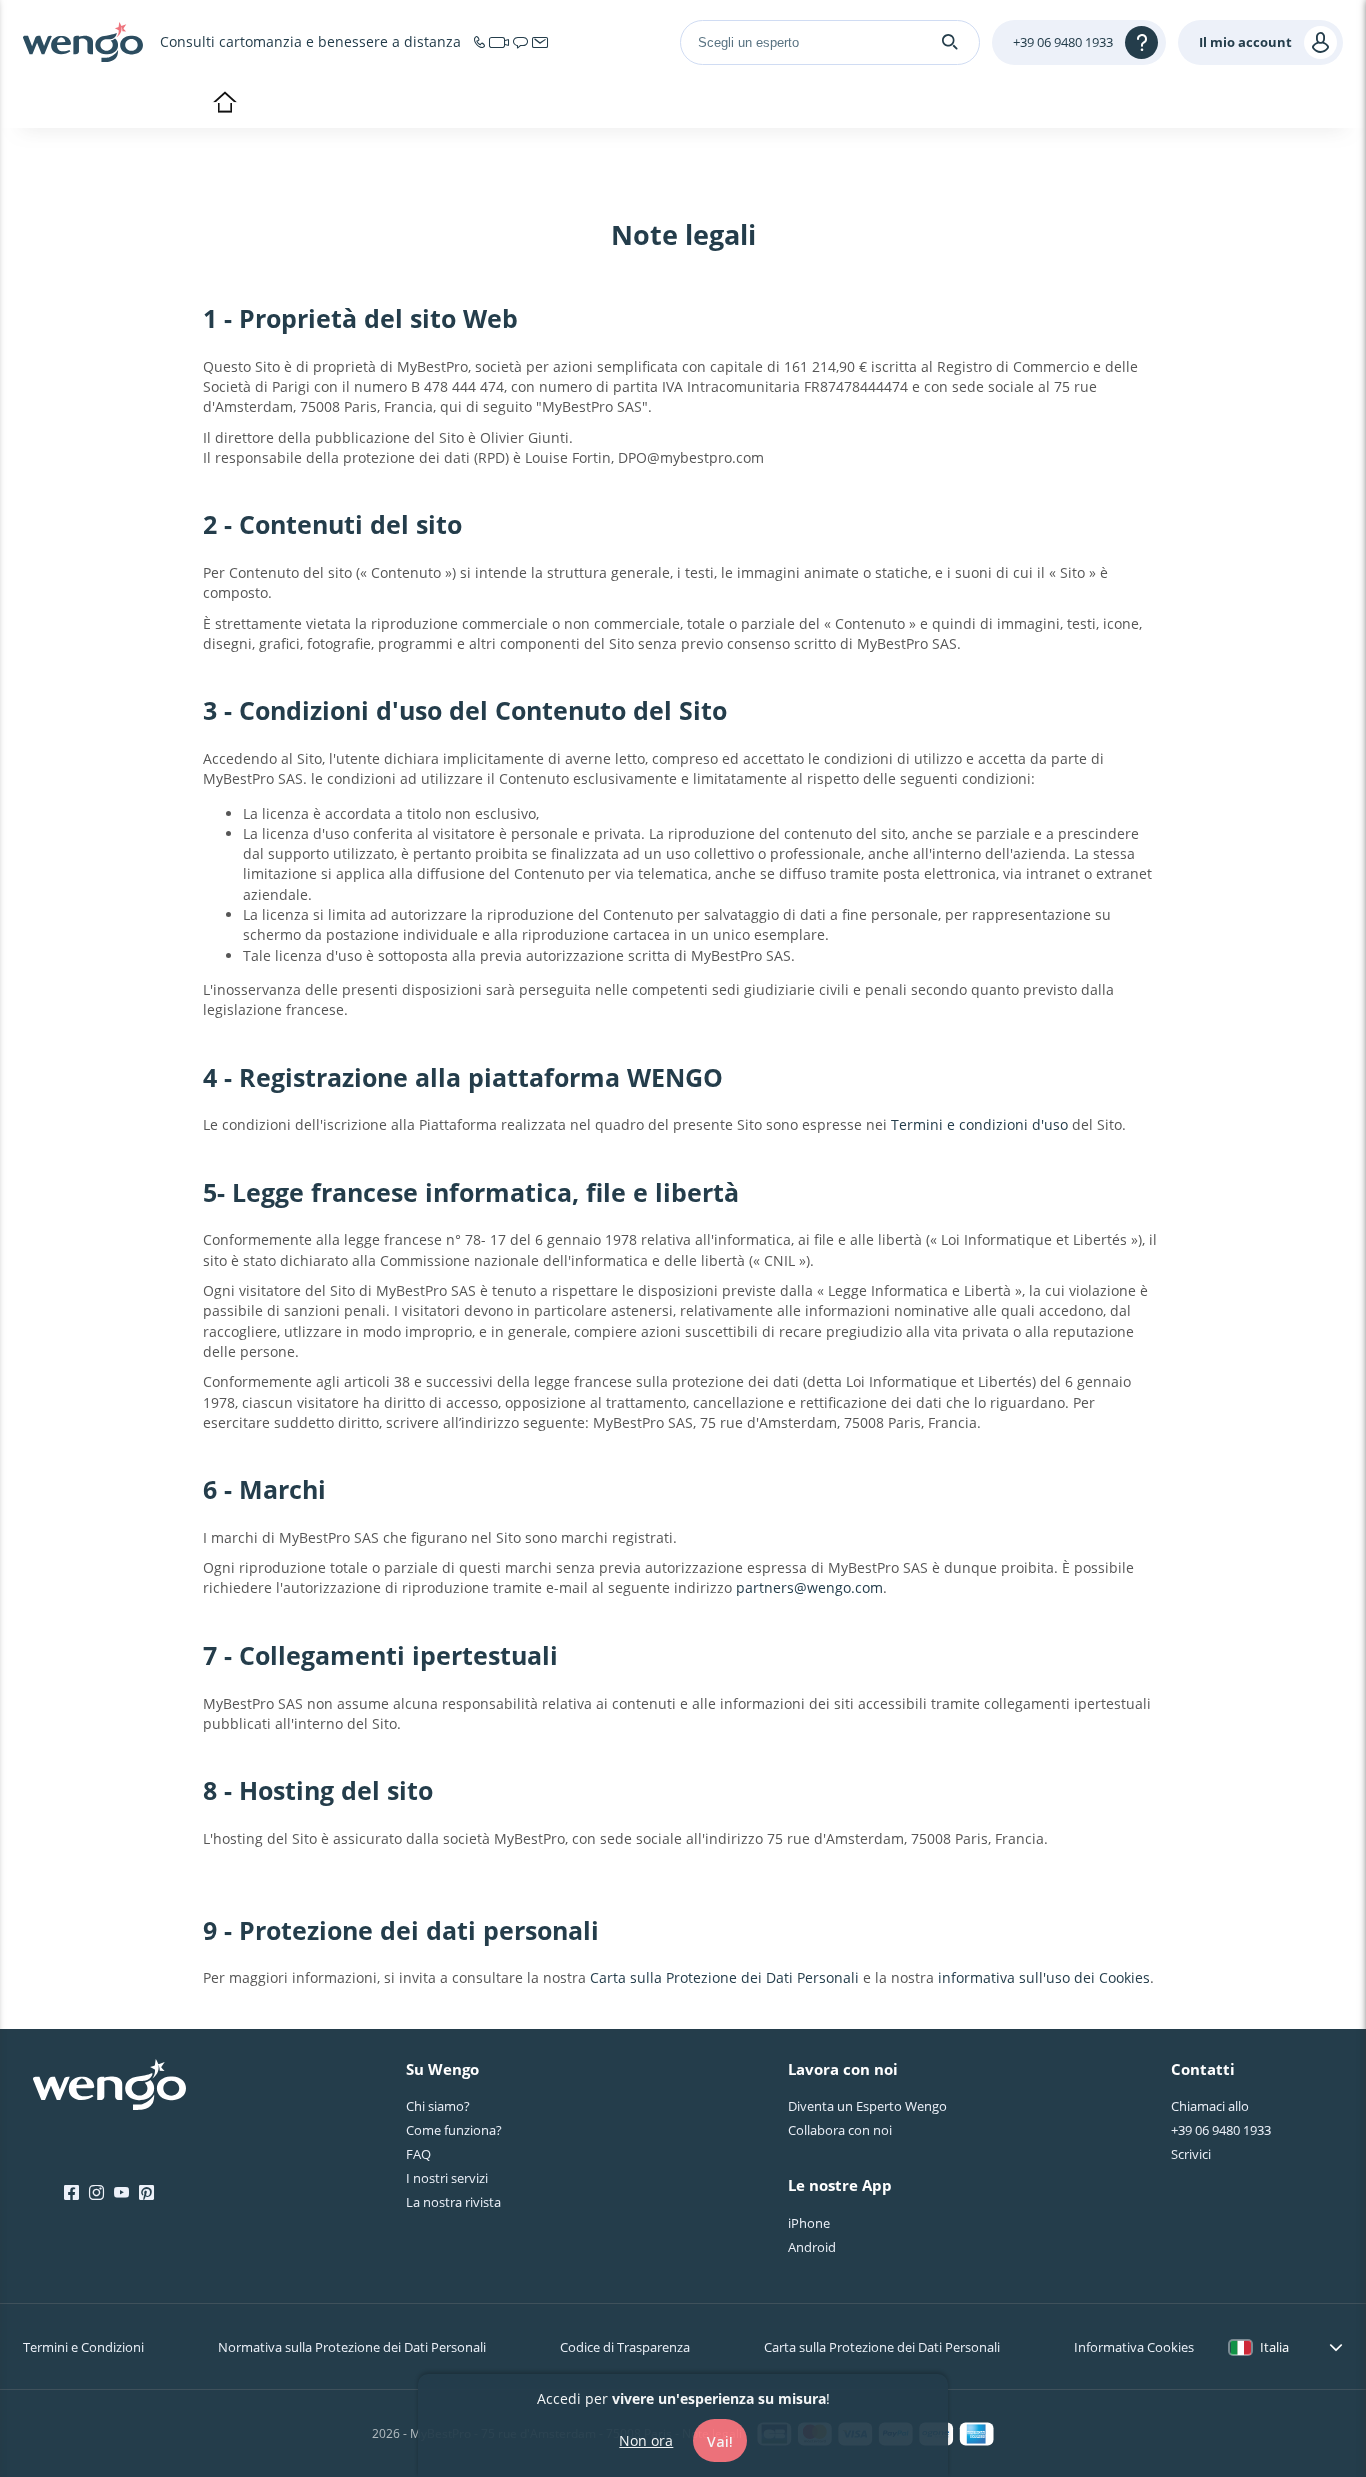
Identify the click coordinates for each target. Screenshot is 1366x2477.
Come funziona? (454, 2130)
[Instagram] (96, 2193)
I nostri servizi (447, 2178)
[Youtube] (121, 2193)
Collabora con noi (840, 2130)
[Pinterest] (146, 2193)
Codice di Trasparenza (625, 2347)
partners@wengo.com (809, 1587)
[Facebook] (71, 2193)
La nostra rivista (453, 2202)
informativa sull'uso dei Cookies (1044, 1977)
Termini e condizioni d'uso (979, 1124)
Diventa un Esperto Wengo (867, 2106)
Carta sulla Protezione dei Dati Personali (724, 1977)
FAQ (418, 2154)
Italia (1274, 2347)
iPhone (809, 2223)
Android (812, 2247)
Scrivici (1191, 2154)
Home (224, 104)
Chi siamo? (438, 2106)
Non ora (646, 2439)
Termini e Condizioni (83, 2347)
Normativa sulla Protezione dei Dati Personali (352, 2347)
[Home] (83, 42)
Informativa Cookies (1134, 2347)
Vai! (720, 2440)
